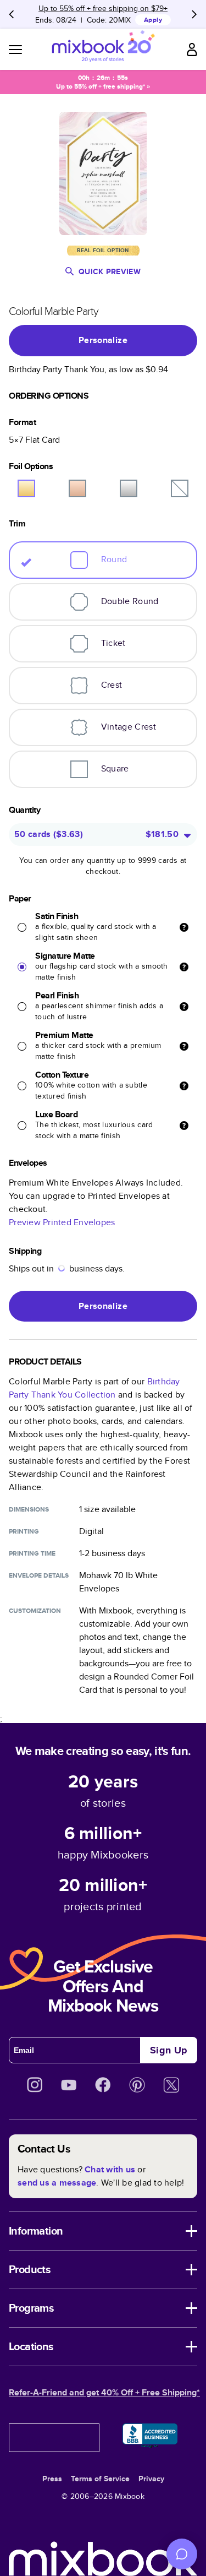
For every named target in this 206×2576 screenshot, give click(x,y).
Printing (24, 1531)
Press (52, 2479)
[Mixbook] (103, 49)
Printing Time (32, 1553)
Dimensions (29, 1509)
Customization (35, 1611)
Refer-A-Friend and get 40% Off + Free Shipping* (104, 2392)
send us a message (57, 2183)
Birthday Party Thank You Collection (94, 1388)
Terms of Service (100, 2479)
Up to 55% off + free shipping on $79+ (103, 8)
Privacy (151, 2479)
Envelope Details (39, 1575)
